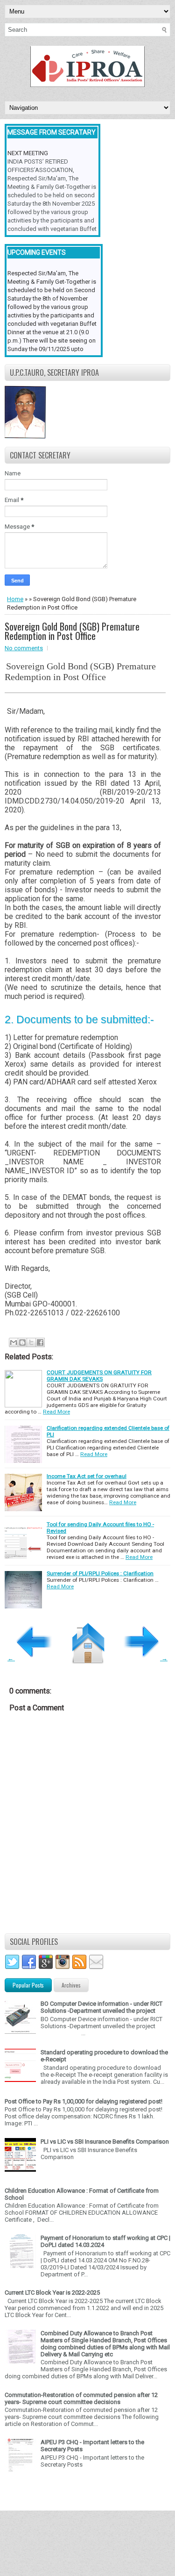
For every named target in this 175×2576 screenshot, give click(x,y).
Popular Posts (28, 1985)
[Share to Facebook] (40, 1342)
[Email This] (14, 1342)
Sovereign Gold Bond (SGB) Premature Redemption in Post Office (72, 631)
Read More (56, 1412)
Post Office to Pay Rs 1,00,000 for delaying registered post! (84, 2101)
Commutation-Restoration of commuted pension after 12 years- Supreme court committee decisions (81, 2398)
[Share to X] (31, 1342)
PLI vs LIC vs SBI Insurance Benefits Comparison (105, 2142)
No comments (24, 648)
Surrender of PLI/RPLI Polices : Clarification (100, 1573)
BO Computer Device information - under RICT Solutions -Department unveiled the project (101, 2007)
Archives (71, 1985)
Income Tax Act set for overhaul (87, 1476)
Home (15, 599)
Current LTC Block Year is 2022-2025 (52, 2293)
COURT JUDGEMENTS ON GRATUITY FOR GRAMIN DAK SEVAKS (99, 1376)
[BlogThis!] (22, 1342)
